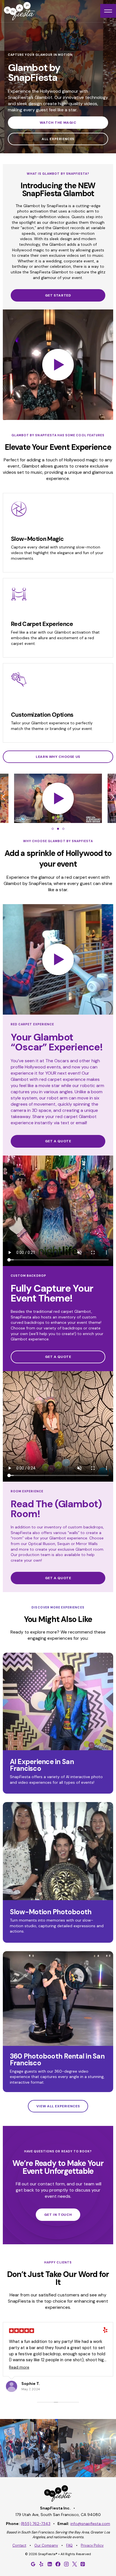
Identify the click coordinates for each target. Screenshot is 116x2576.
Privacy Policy (92, 2546)
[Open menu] (108, 11)
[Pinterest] (83, 2564)
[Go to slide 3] (63, 829)
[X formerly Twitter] (75, 2564)
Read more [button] (19, 2367)
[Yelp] (41, 2564)
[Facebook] (58, 2564)
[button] (58, 365)
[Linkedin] (50, 2564)
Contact (19, 2546)
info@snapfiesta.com (90, 2524)
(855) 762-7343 (36, 2524)
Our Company (46, 2546)
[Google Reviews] (33, 2564)
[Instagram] (66, 2564)
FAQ (69, 2546)
